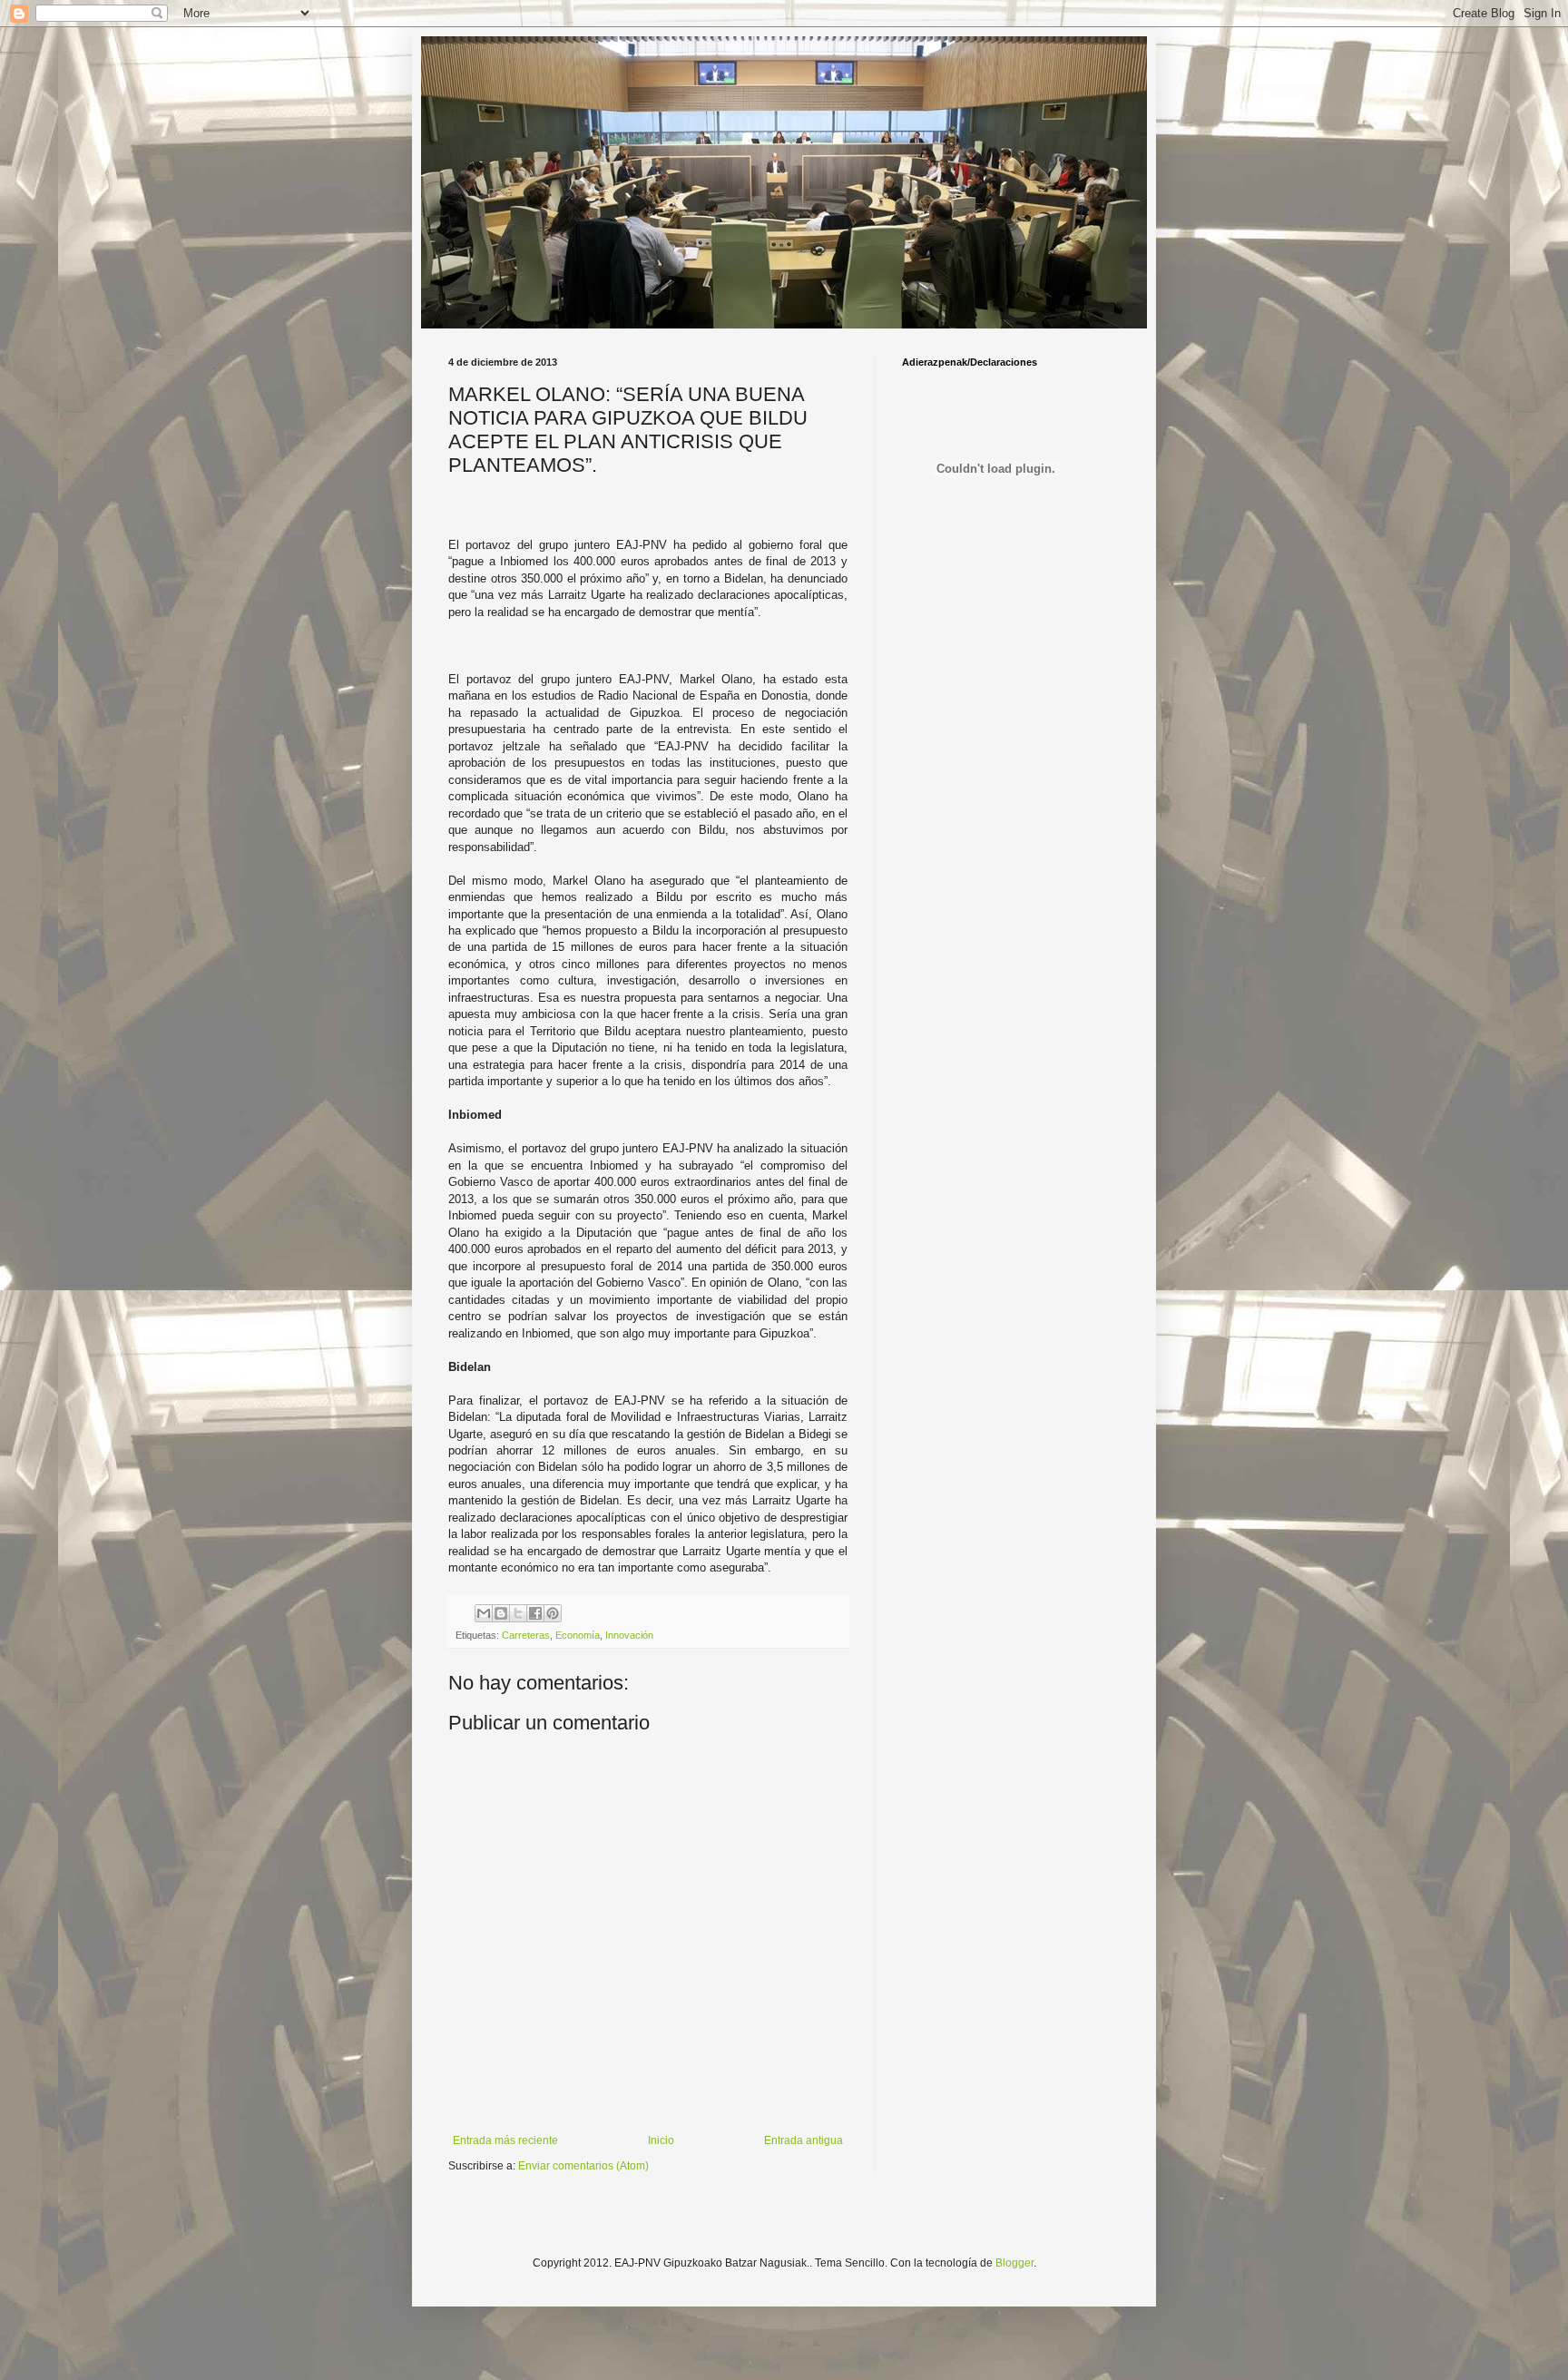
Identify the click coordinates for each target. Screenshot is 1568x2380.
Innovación (629, 1635)
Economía (578, 1635)
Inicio (661, 2140)
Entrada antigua (804, 2140)
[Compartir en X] (518, 1613)
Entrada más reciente (505, 2140)
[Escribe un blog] (501, 1613)
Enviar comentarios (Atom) (583, 2166)
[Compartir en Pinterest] (553, 1613)
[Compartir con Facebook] (535, 1613)
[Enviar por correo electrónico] (484, 1613)
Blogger (1014, 2263)
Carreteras (526, 1635)
